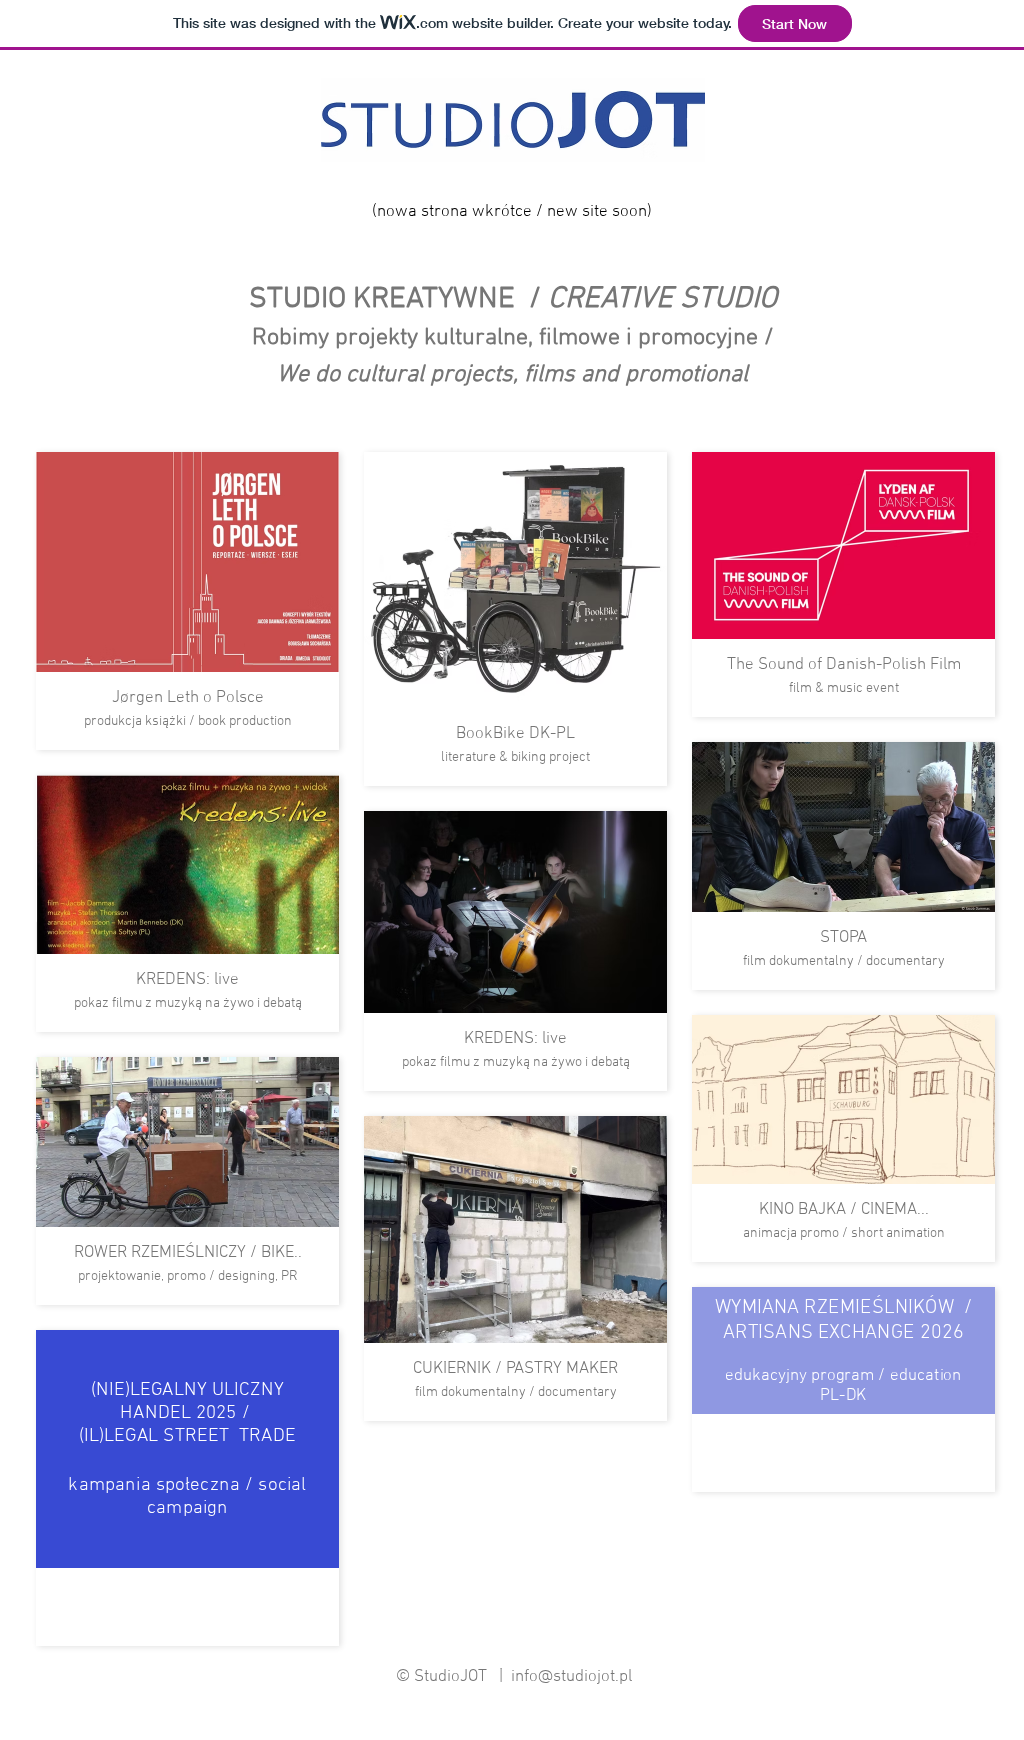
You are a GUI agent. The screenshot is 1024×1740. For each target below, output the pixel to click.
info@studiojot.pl (571, 1677)
